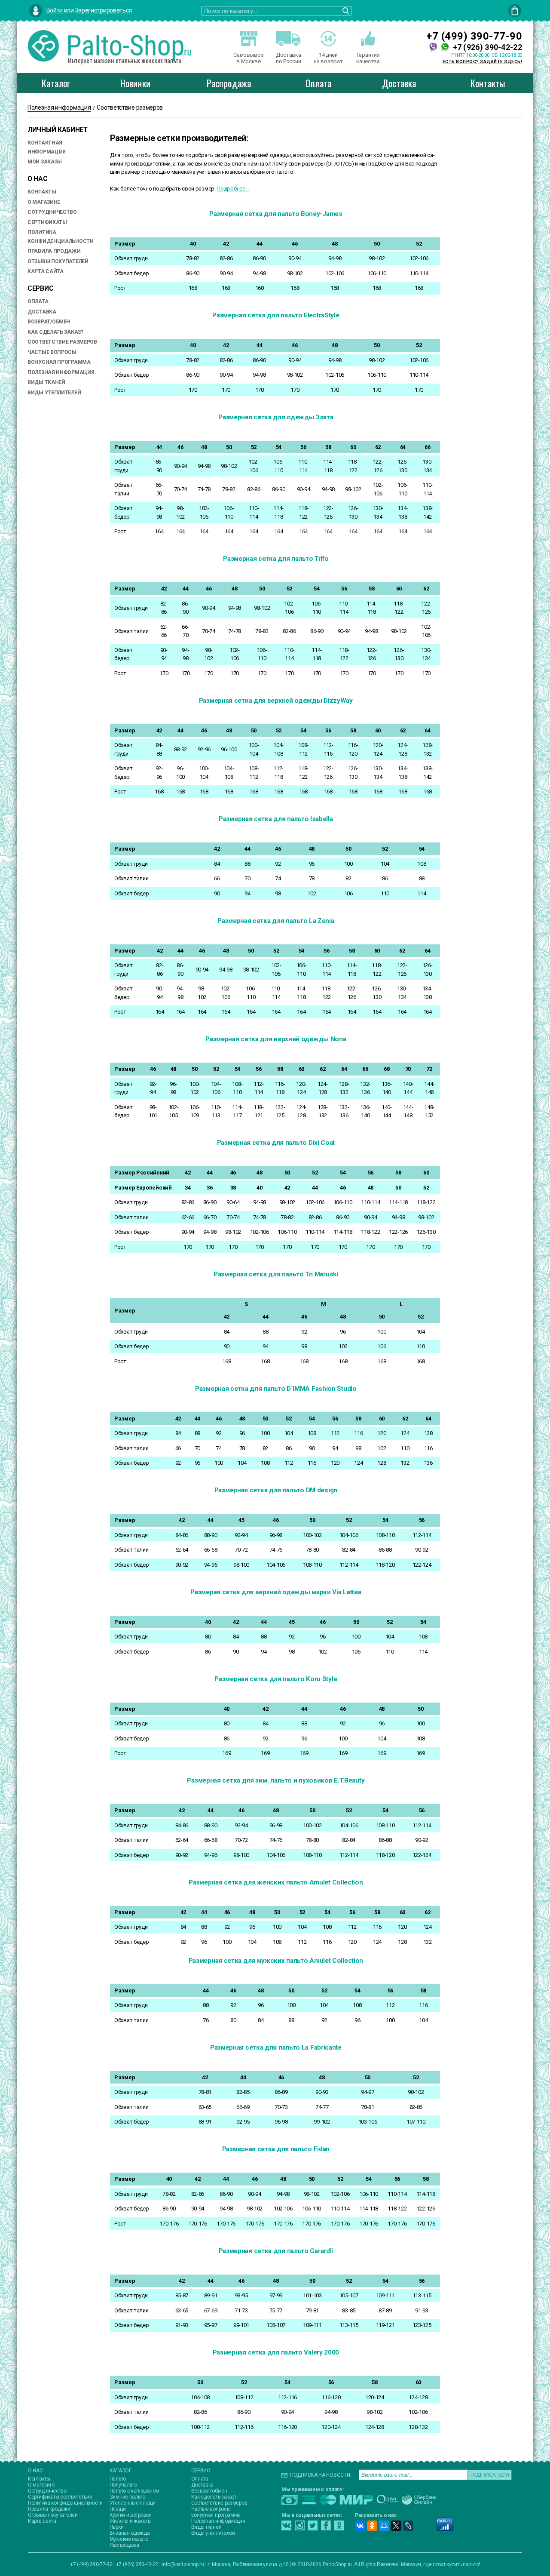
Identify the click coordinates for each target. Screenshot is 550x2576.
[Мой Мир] (384, 2526)
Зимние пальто (127, 2497)
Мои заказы (45, 162)
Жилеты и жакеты (131, 2521)
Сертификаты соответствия (60, 2497)
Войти (55, 10)
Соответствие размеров (62, 342)
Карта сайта (46, 271)
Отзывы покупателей (58, 261)
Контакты (488, 83)
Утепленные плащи (133, 2503)
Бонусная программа (59, 362)
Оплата (318, 83)
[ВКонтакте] (360, 2526)
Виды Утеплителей (54, 393)
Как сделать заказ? (55, 332)
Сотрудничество (52, 212)
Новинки (135, 83)
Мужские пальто (129, 2539)
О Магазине (44, 202)
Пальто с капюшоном (134, 2491)
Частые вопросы (52, 352)
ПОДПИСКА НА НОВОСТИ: (321, 2475)
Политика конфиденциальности (65, 2503)
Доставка (399, 83)
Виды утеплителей (213, 2533)
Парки (117, 2527)
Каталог (56, 83)
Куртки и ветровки (131, 2515)
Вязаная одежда (130, 2533)
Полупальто (123, 2485)
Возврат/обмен (49, 322)
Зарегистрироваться (104, 10)
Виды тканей (46, 382)
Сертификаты (47, 222)
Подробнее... (232, 189)
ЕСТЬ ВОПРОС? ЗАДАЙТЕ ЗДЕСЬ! (483, 62)
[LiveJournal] (408, 2526)
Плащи (118, 2509)
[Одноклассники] (372, 2526)
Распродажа (229, 83)
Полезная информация (61, 372)
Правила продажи (54, 251)
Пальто (118, 2479)
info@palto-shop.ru (183, 2564)
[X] (396, 2526)
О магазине (42, 2485)
